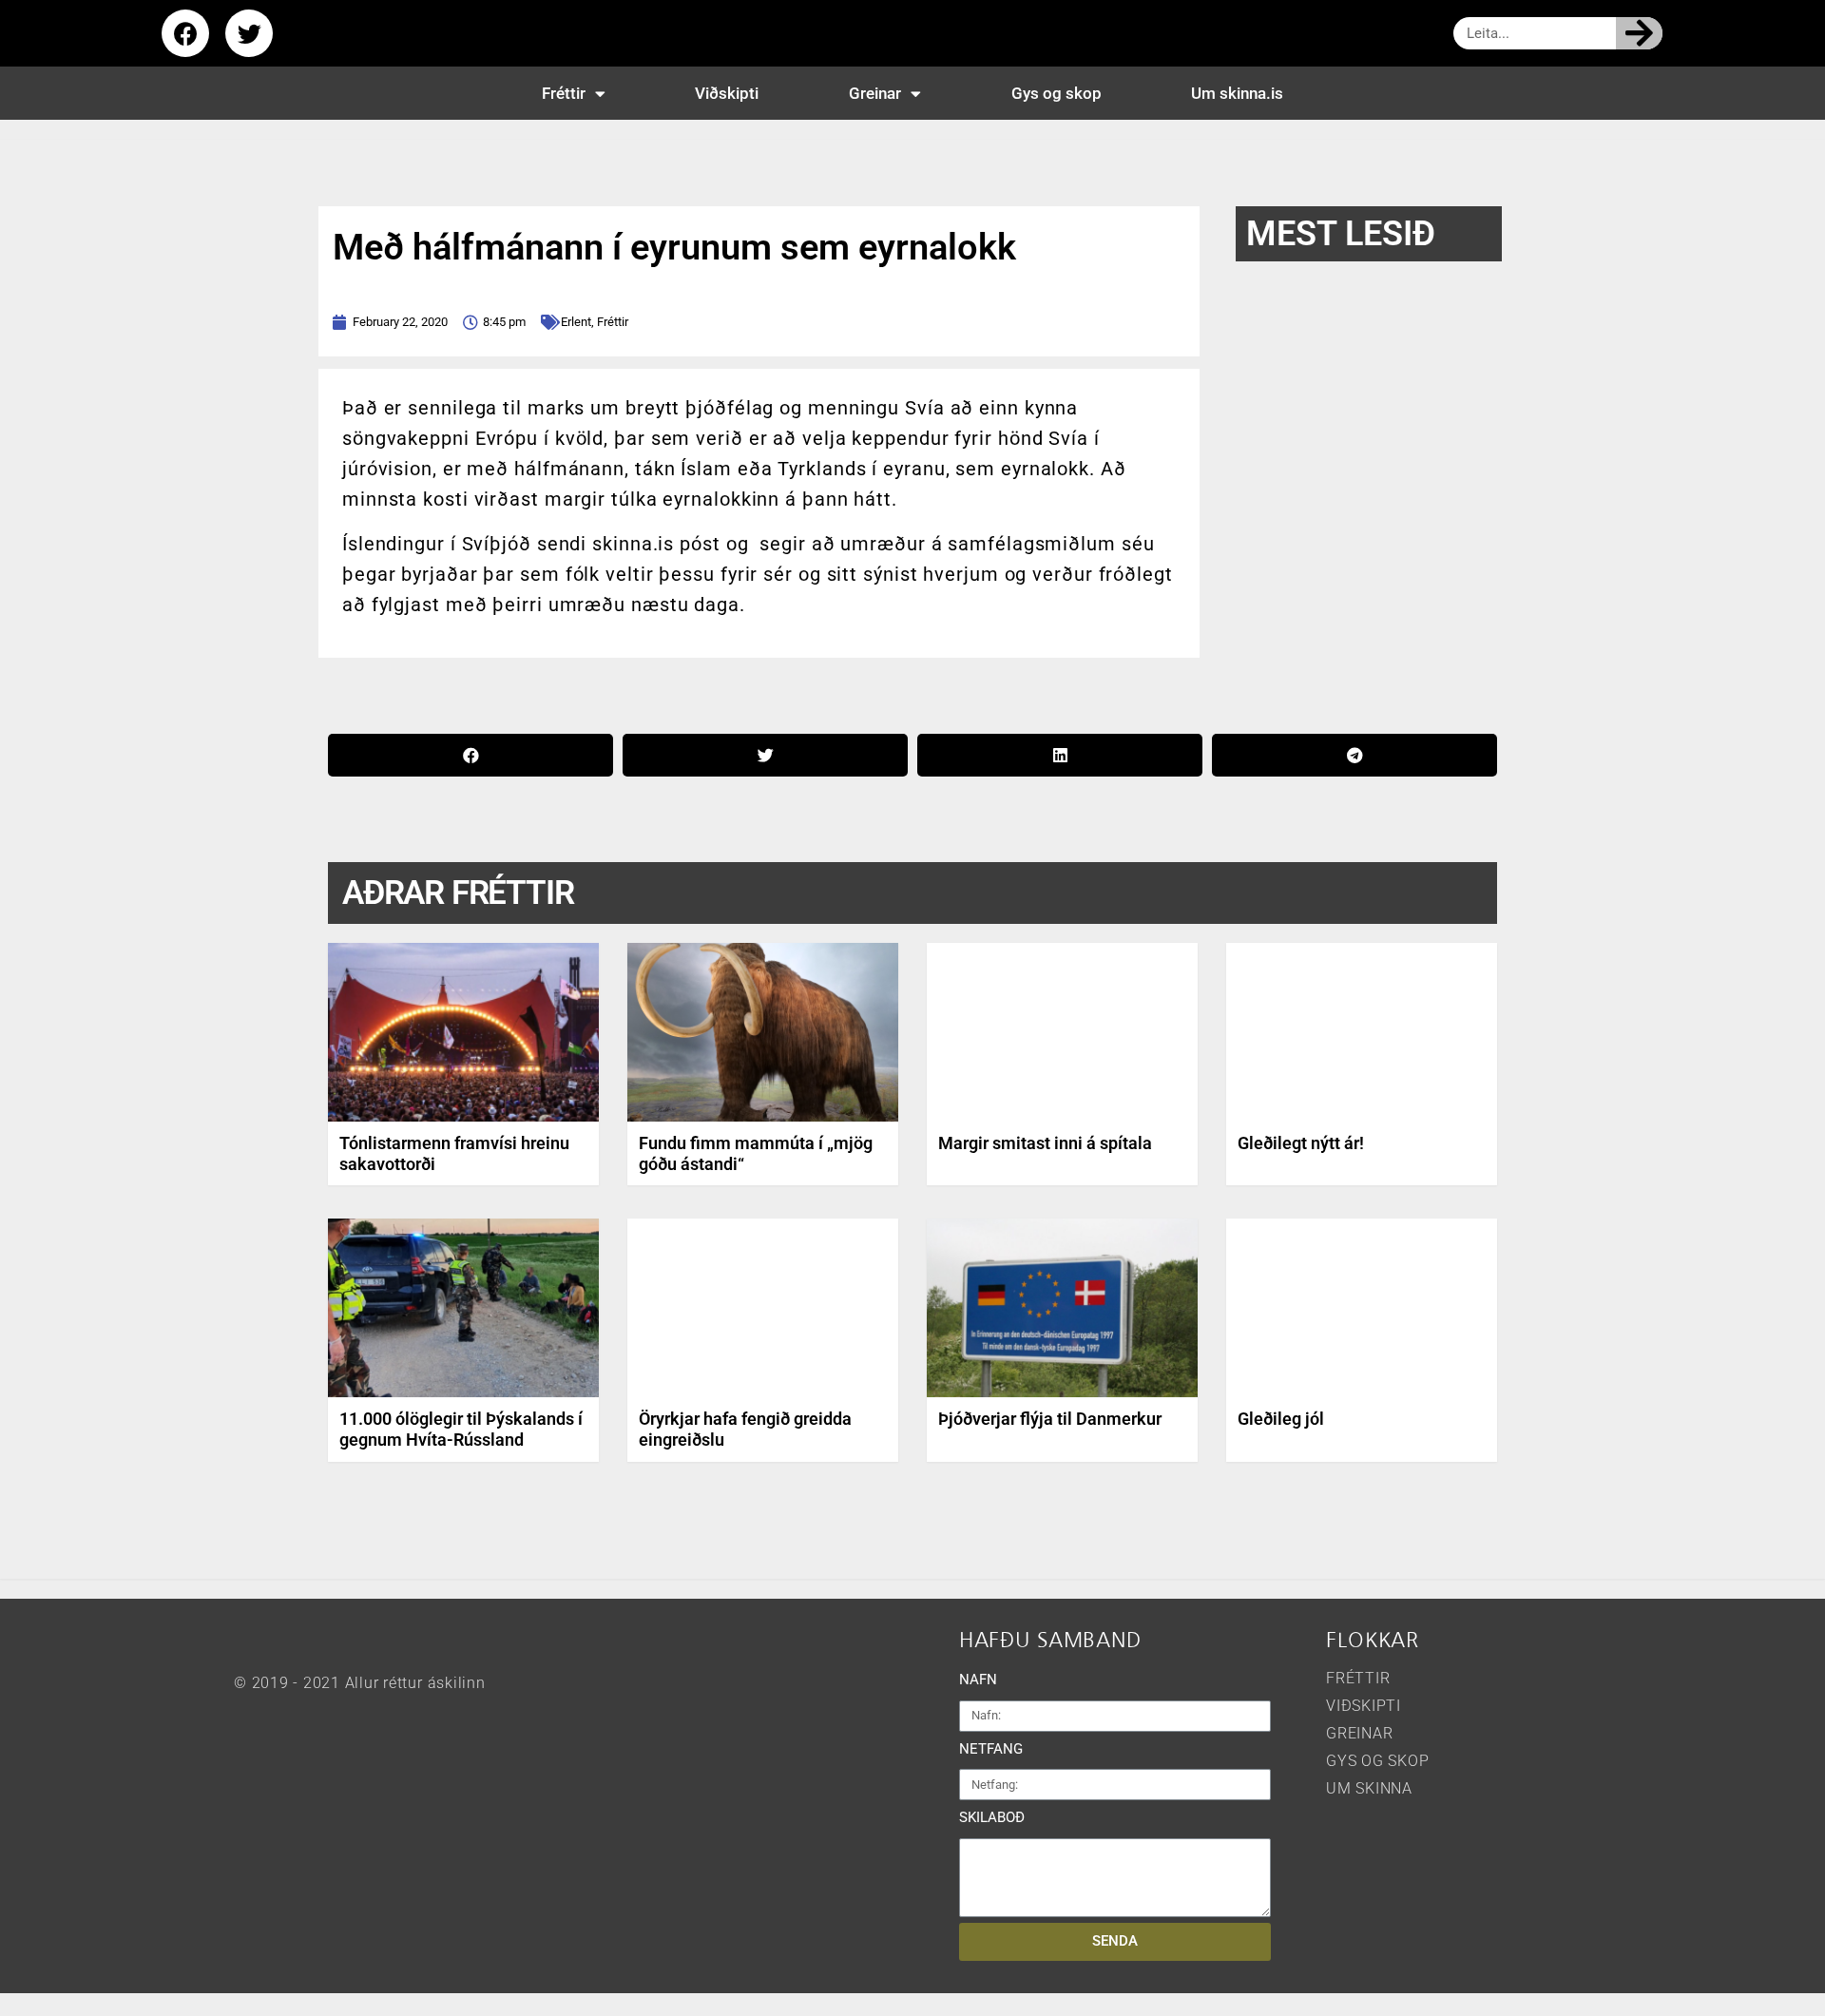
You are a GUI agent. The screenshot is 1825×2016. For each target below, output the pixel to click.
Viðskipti (727, 93)
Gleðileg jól (1281, 1419)
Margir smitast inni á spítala (1045, 1143)
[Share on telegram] (1354, 755)
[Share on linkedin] (1060, 755)
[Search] (1639, 33)
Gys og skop (1057, 93)
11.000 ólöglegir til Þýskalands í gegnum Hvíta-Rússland (461, 1429)
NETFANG (991, 1749)
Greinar (875, 93)
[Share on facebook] (471, 755)
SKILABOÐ (992, 1817)
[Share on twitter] (765, 755)
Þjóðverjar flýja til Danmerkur (1050, 1419)
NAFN (978, 1680)
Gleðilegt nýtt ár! (1301, 1143)
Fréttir (564, 93)
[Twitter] (249, 33)
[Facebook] (185, 33)
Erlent (576, 322)
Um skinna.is (1237, 93)
